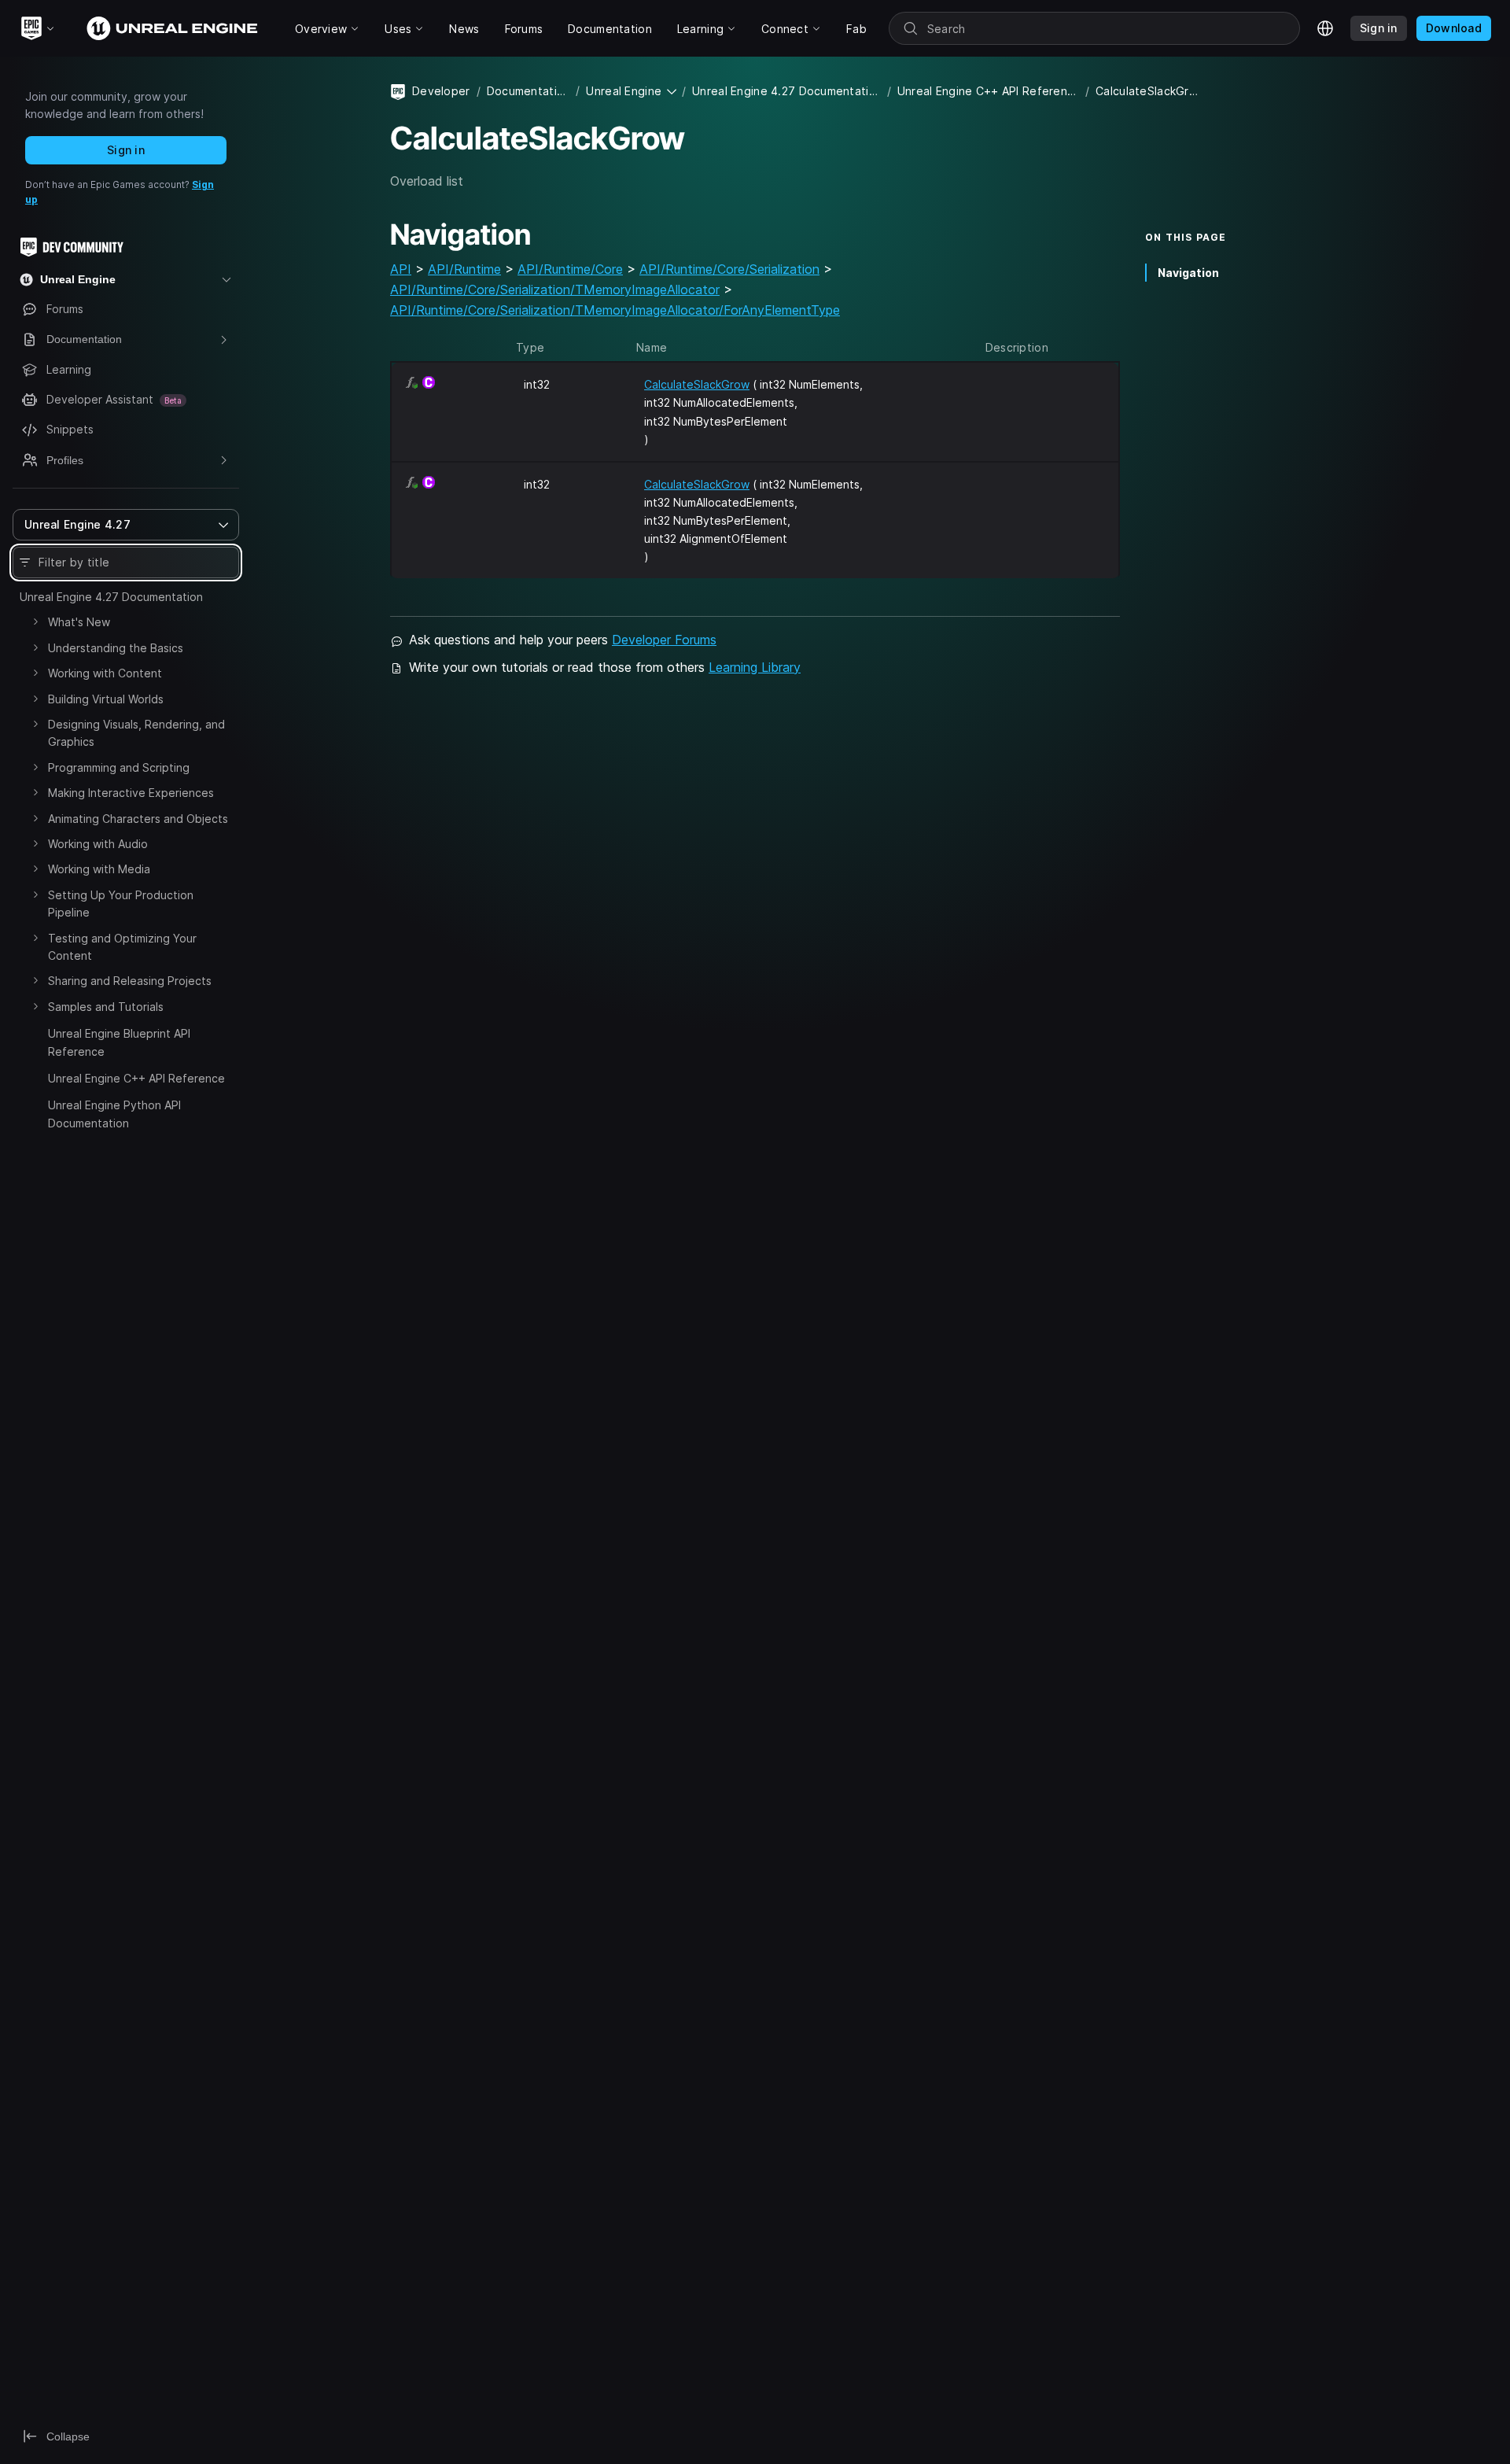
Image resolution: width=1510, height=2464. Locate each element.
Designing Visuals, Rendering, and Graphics (136, 733)
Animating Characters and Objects (138, 819)
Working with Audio (98, 844)
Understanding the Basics (116, 648)
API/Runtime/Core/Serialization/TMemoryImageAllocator (555, 290)
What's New (79, 622)
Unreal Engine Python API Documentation (114, 1114)
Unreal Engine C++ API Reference (136, 1078)
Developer (441, 91)
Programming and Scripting (119, 767)
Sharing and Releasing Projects (130, 981)
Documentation (528, 91)
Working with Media (99, 869)
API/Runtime (464, 269)
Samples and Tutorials (106, 1007)
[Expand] (35, 622)
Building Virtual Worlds (106, 699)
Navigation (1188, 273)
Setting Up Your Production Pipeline (121, 904)
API (401, 269)
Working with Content (105, 673)
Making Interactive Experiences (131, 793)
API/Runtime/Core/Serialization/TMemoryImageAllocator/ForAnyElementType (615, 310)
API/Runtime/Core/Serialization (729, 269)
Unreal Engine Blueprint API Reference (119, 1042)
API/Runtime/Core (570, 269)
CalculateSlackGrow (697, 384)
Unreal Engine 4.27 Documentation (111, 597)
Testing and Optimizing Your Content (122, 947)
